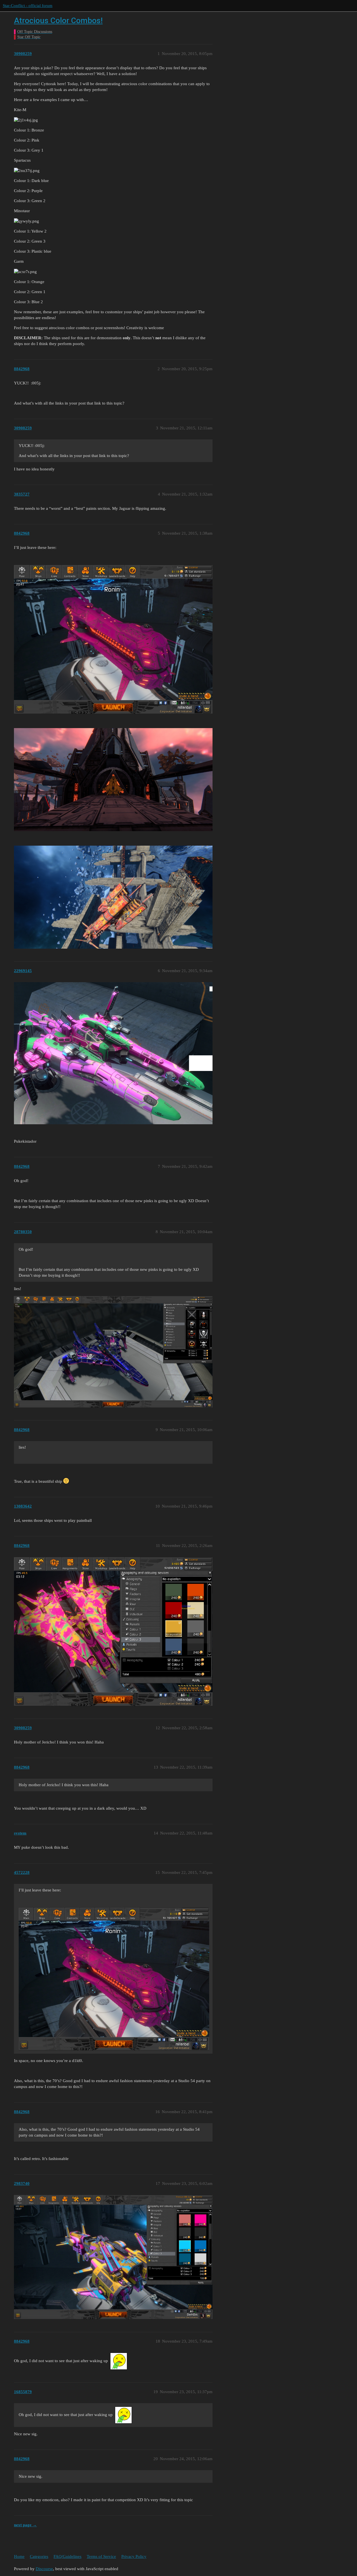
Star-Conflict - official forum (28, 6)
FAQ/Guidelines (67, 2556)
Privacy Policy (134, 2556)
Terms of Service (101, 2556)
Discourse (44, 2569)
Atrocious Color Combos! (58, 21)
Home (19, 2556)
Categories (39, 2556)
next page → (25, 2525)
